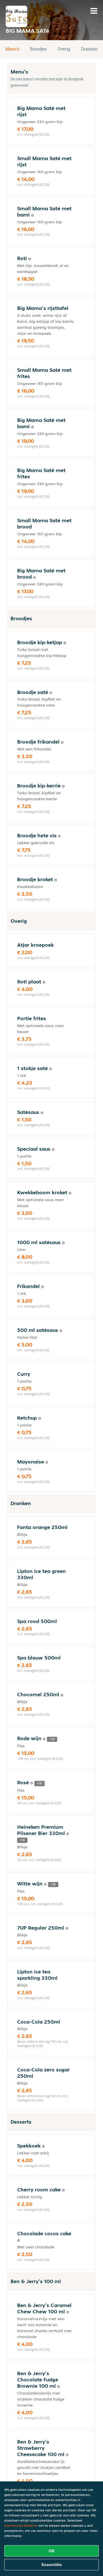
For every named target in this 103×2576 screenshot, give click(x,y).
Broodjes (38, 49)
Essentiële (52, 2565)
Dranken (89, 49)
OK (52, 2551)
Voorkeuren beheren (21, 2525)
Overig (64, 49)
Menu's (12, 49)
